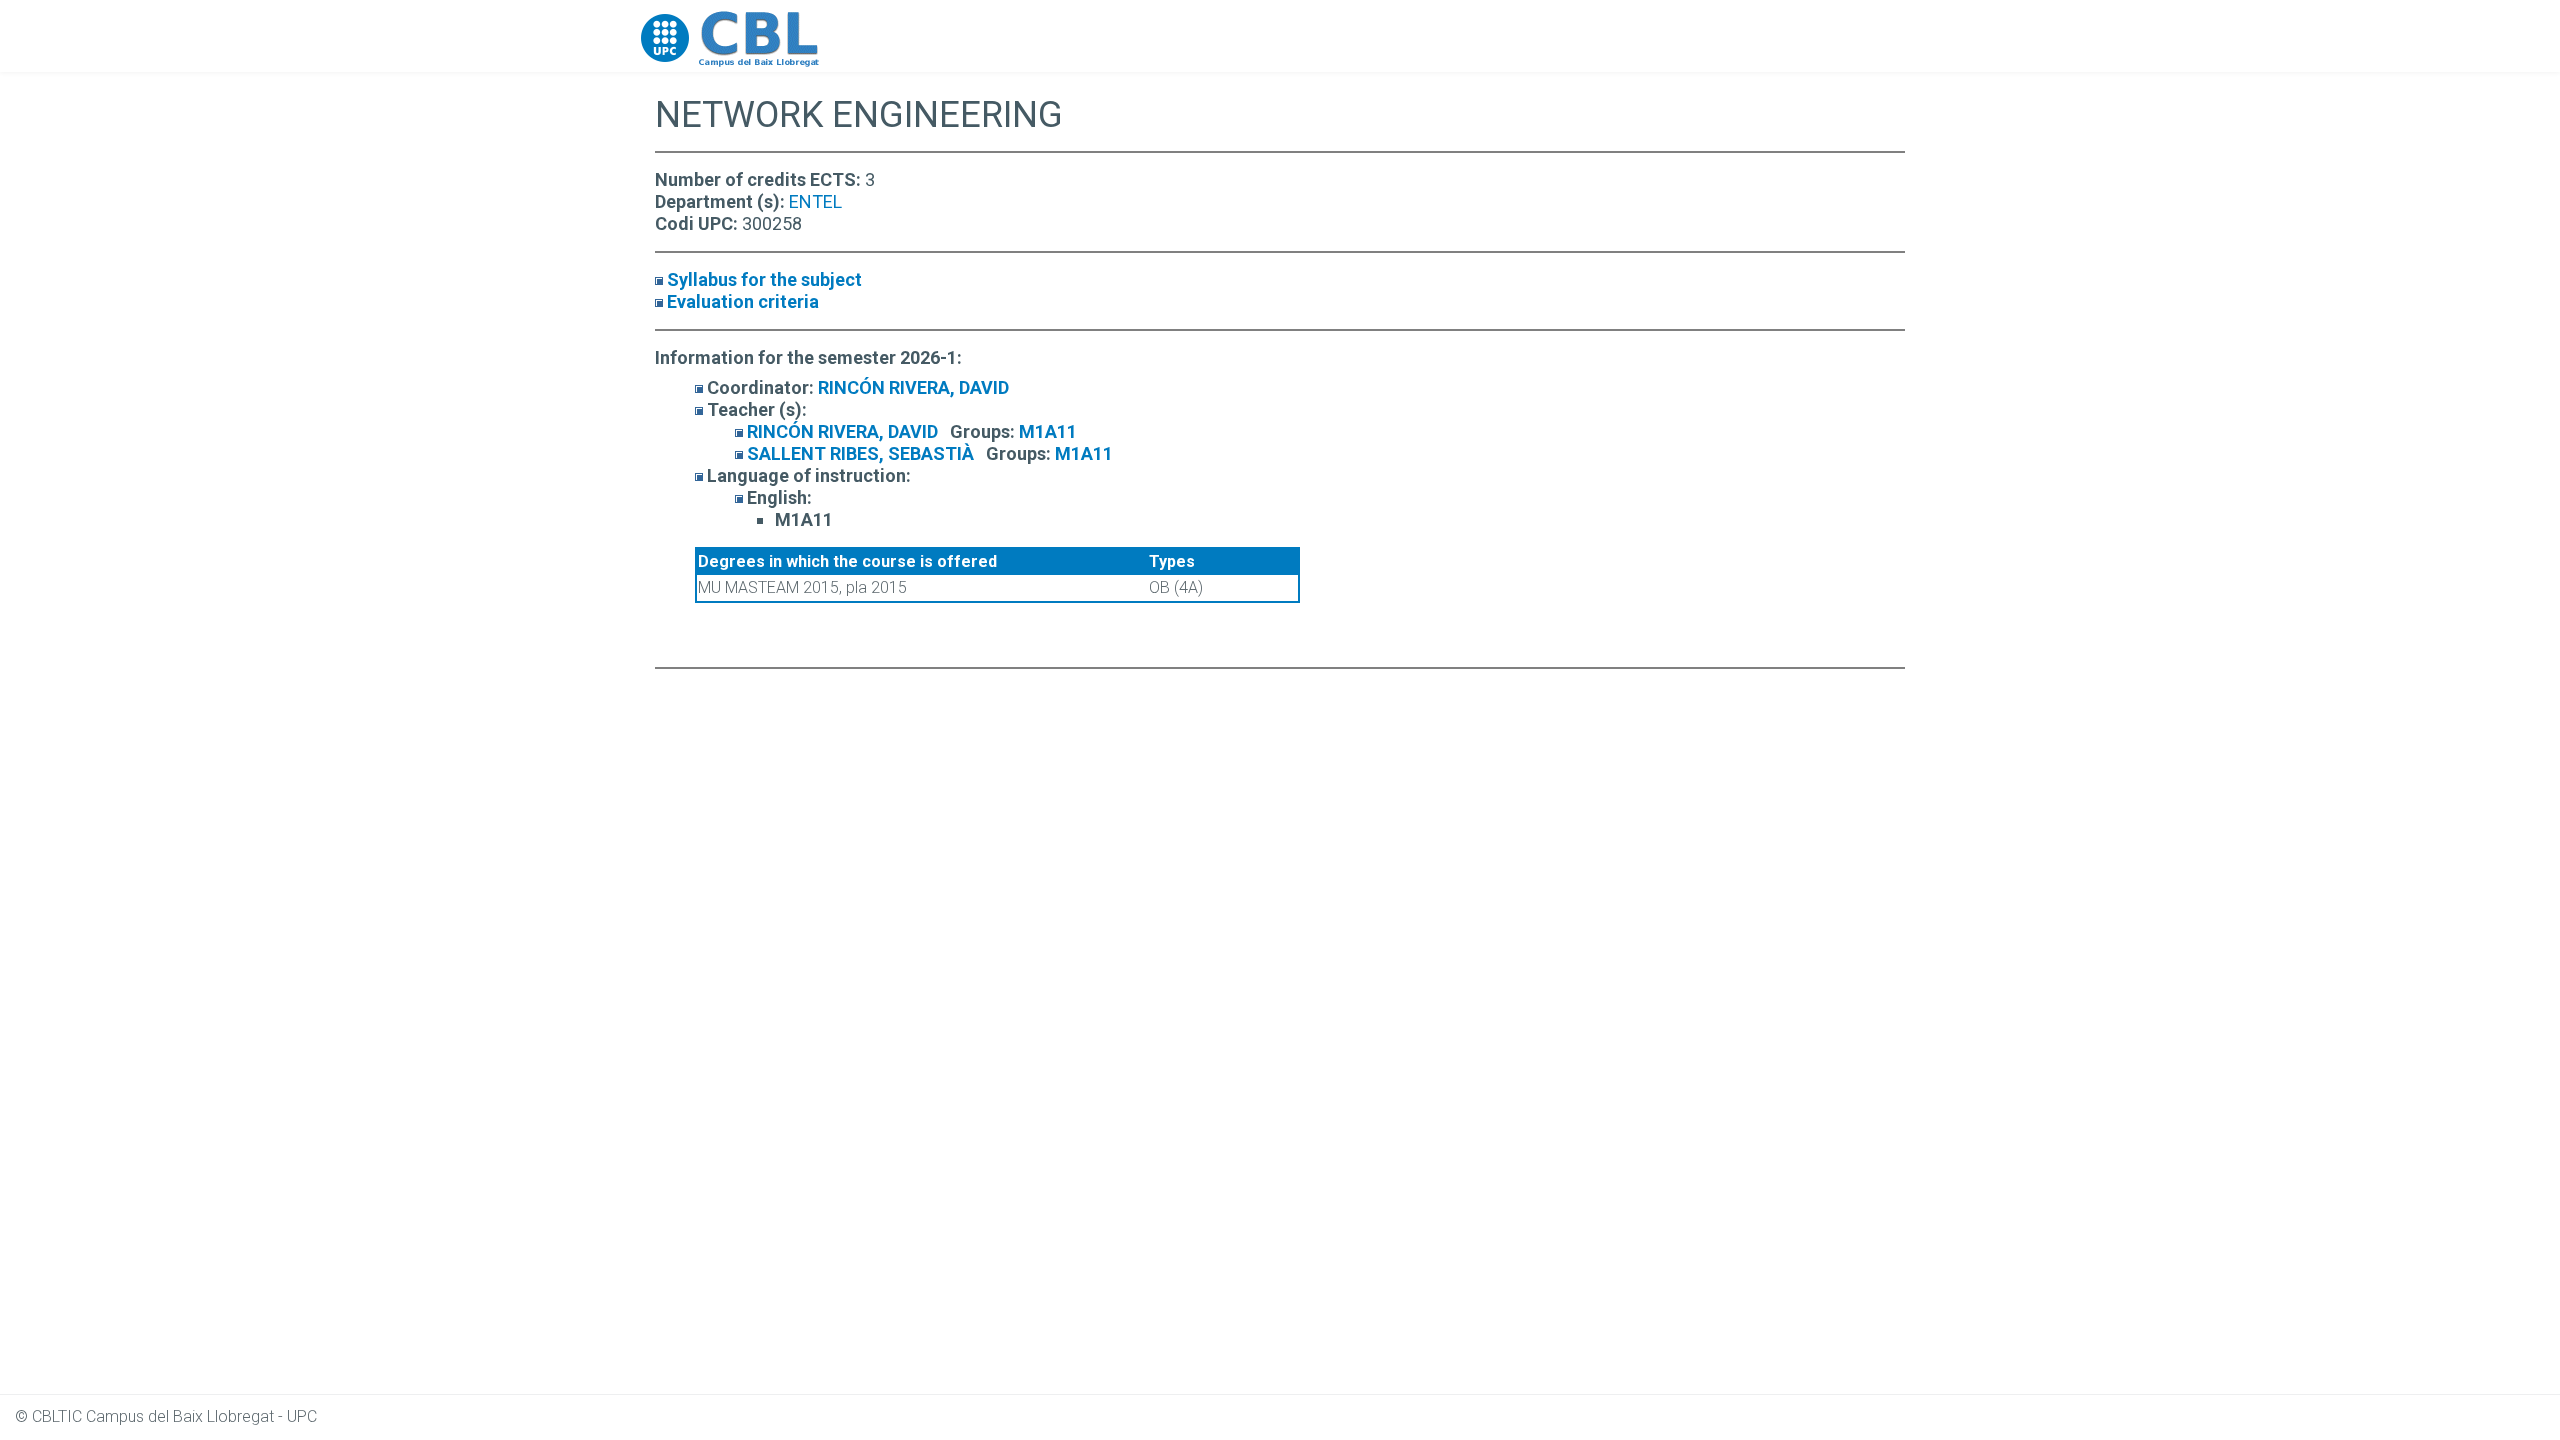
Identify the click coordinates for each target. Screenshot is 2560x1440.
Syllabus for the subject (764, 279)
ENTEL (815, 201)
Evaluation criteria (743, 301)
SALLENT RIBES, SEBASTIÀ (860, 453)
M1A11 (1048, 431)
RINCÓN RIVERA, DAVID (913, 387)
